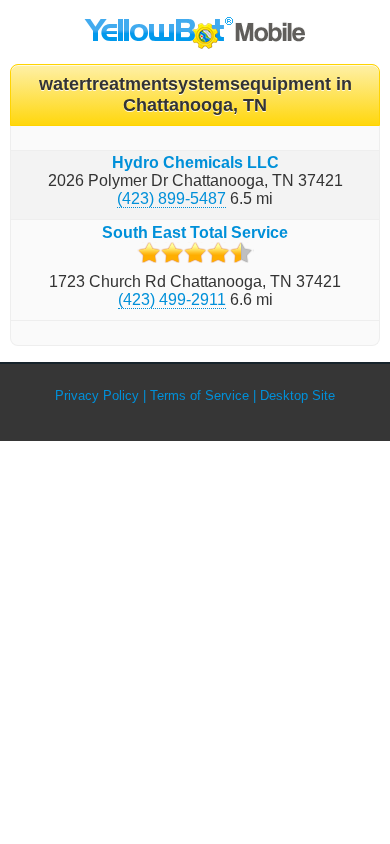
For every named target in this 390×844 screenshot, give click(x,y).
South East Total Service (195, 232)
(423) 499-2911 (172, 299)
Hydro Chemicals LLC (195, 162)
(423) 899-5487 (171, 198)
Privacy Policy (97, 395)
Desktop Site (297, 395)
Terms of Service (199, 395)
